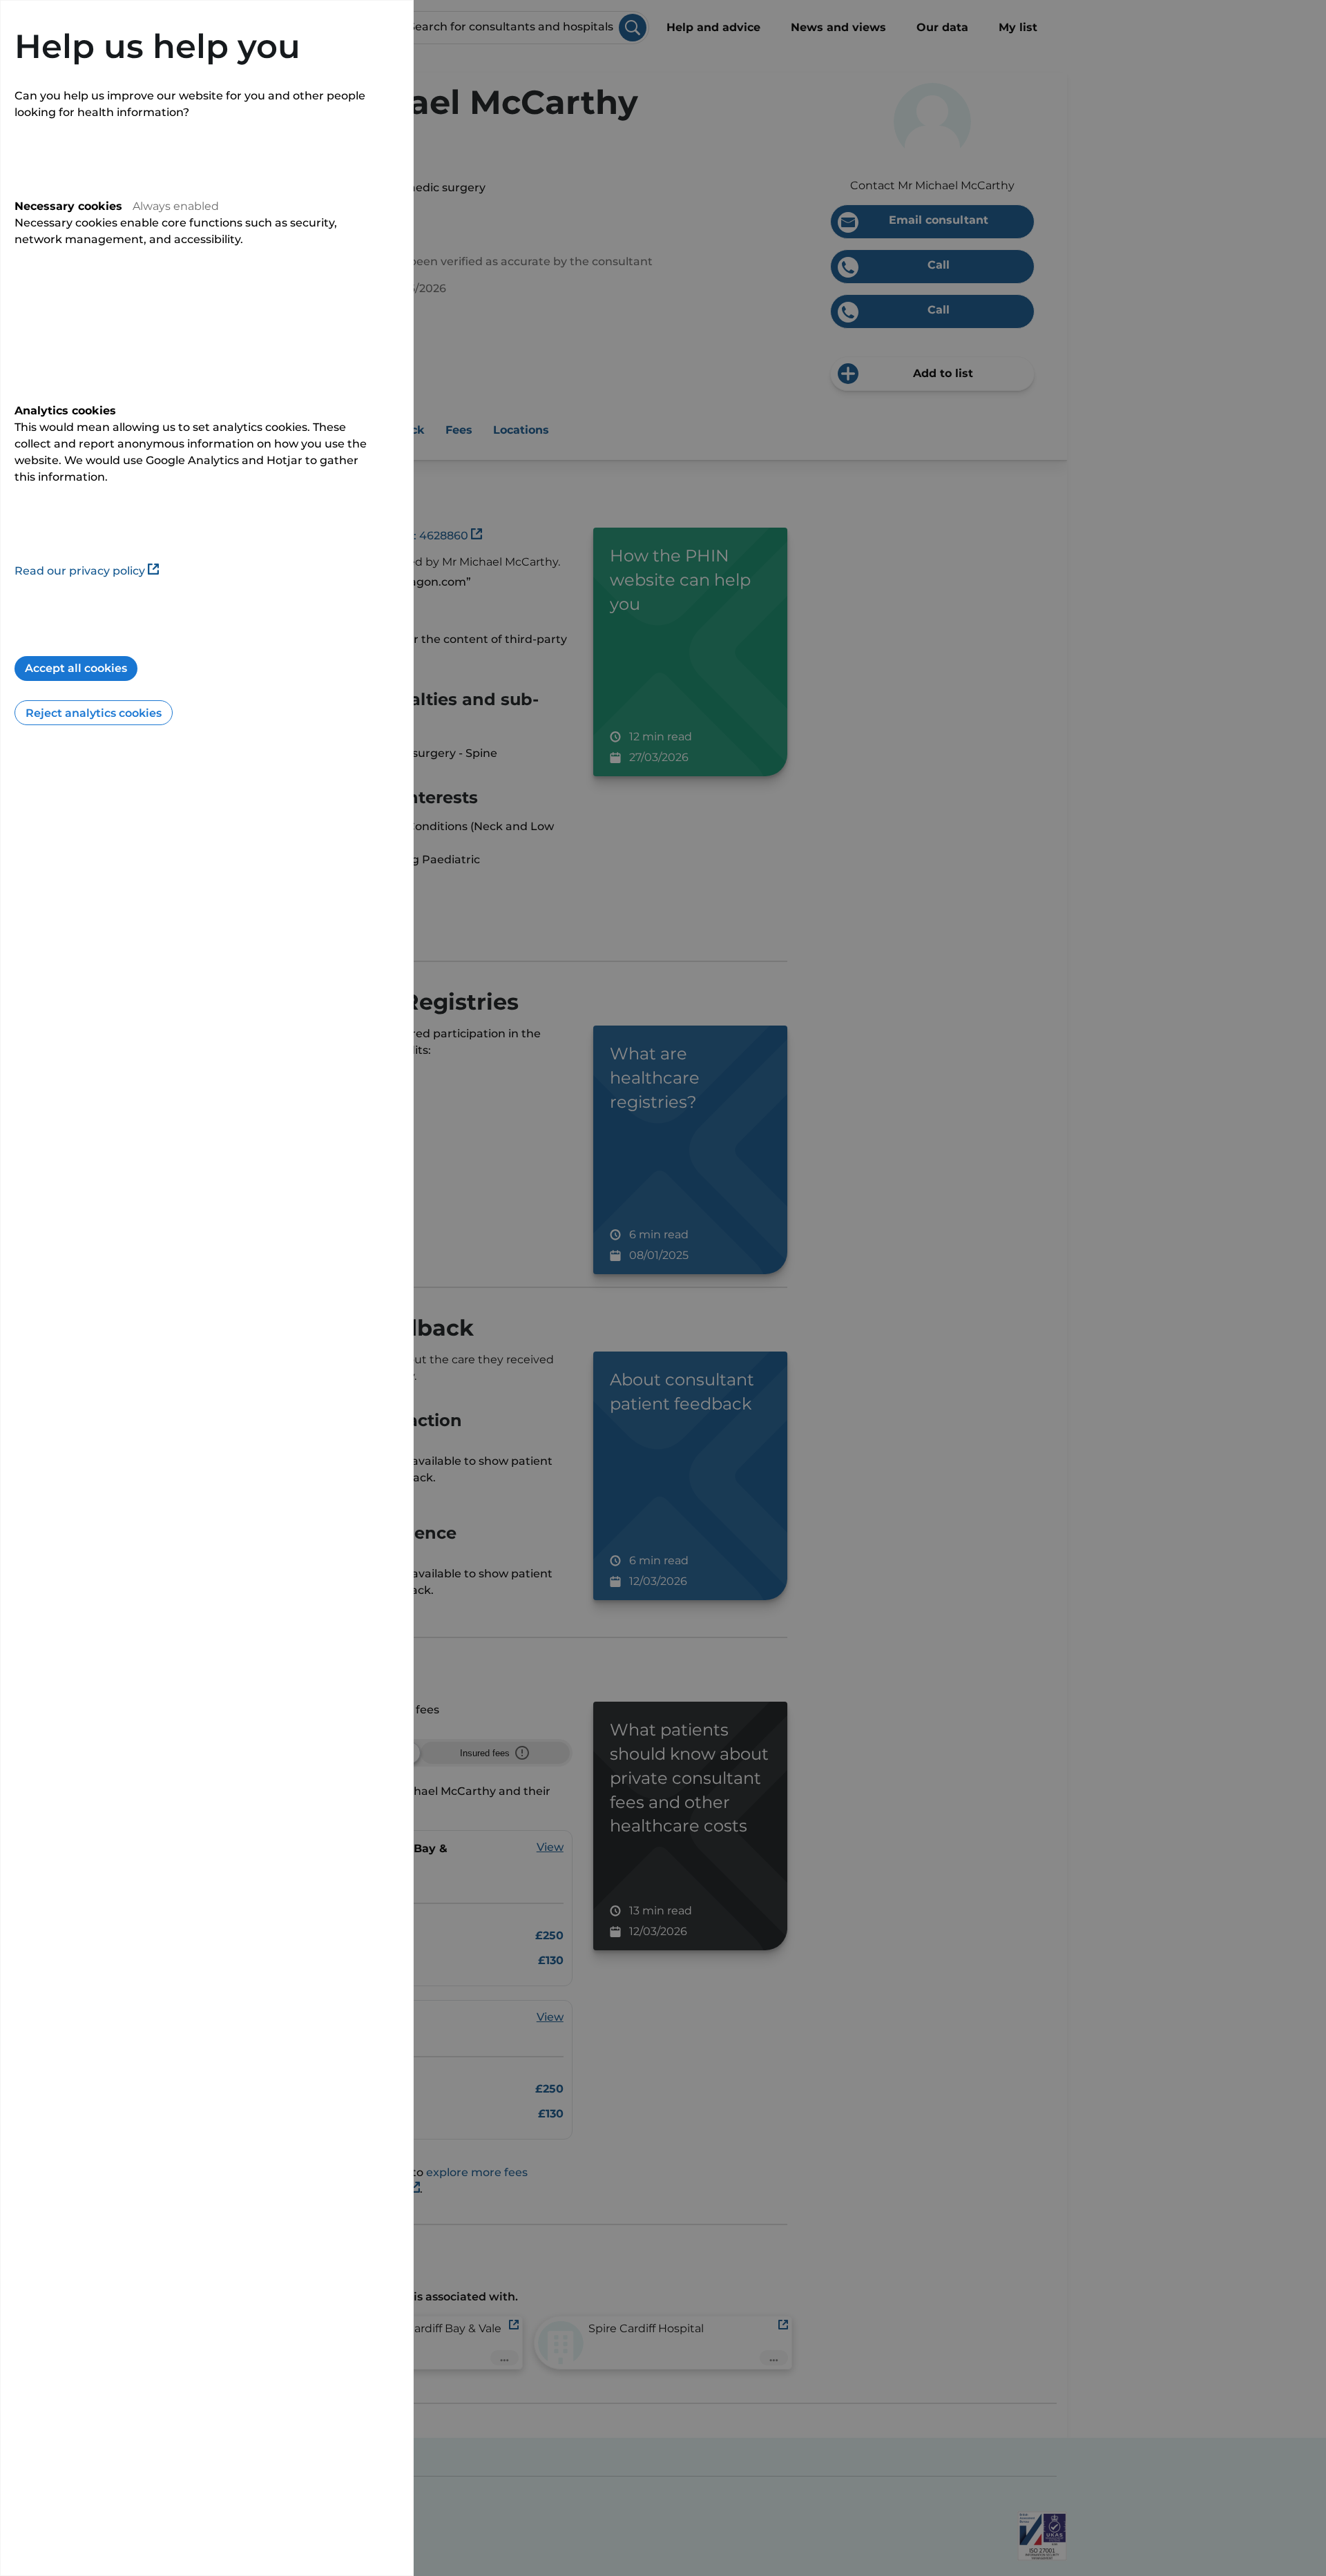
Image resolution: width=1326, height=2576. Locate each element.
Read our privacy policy (80, 571)
